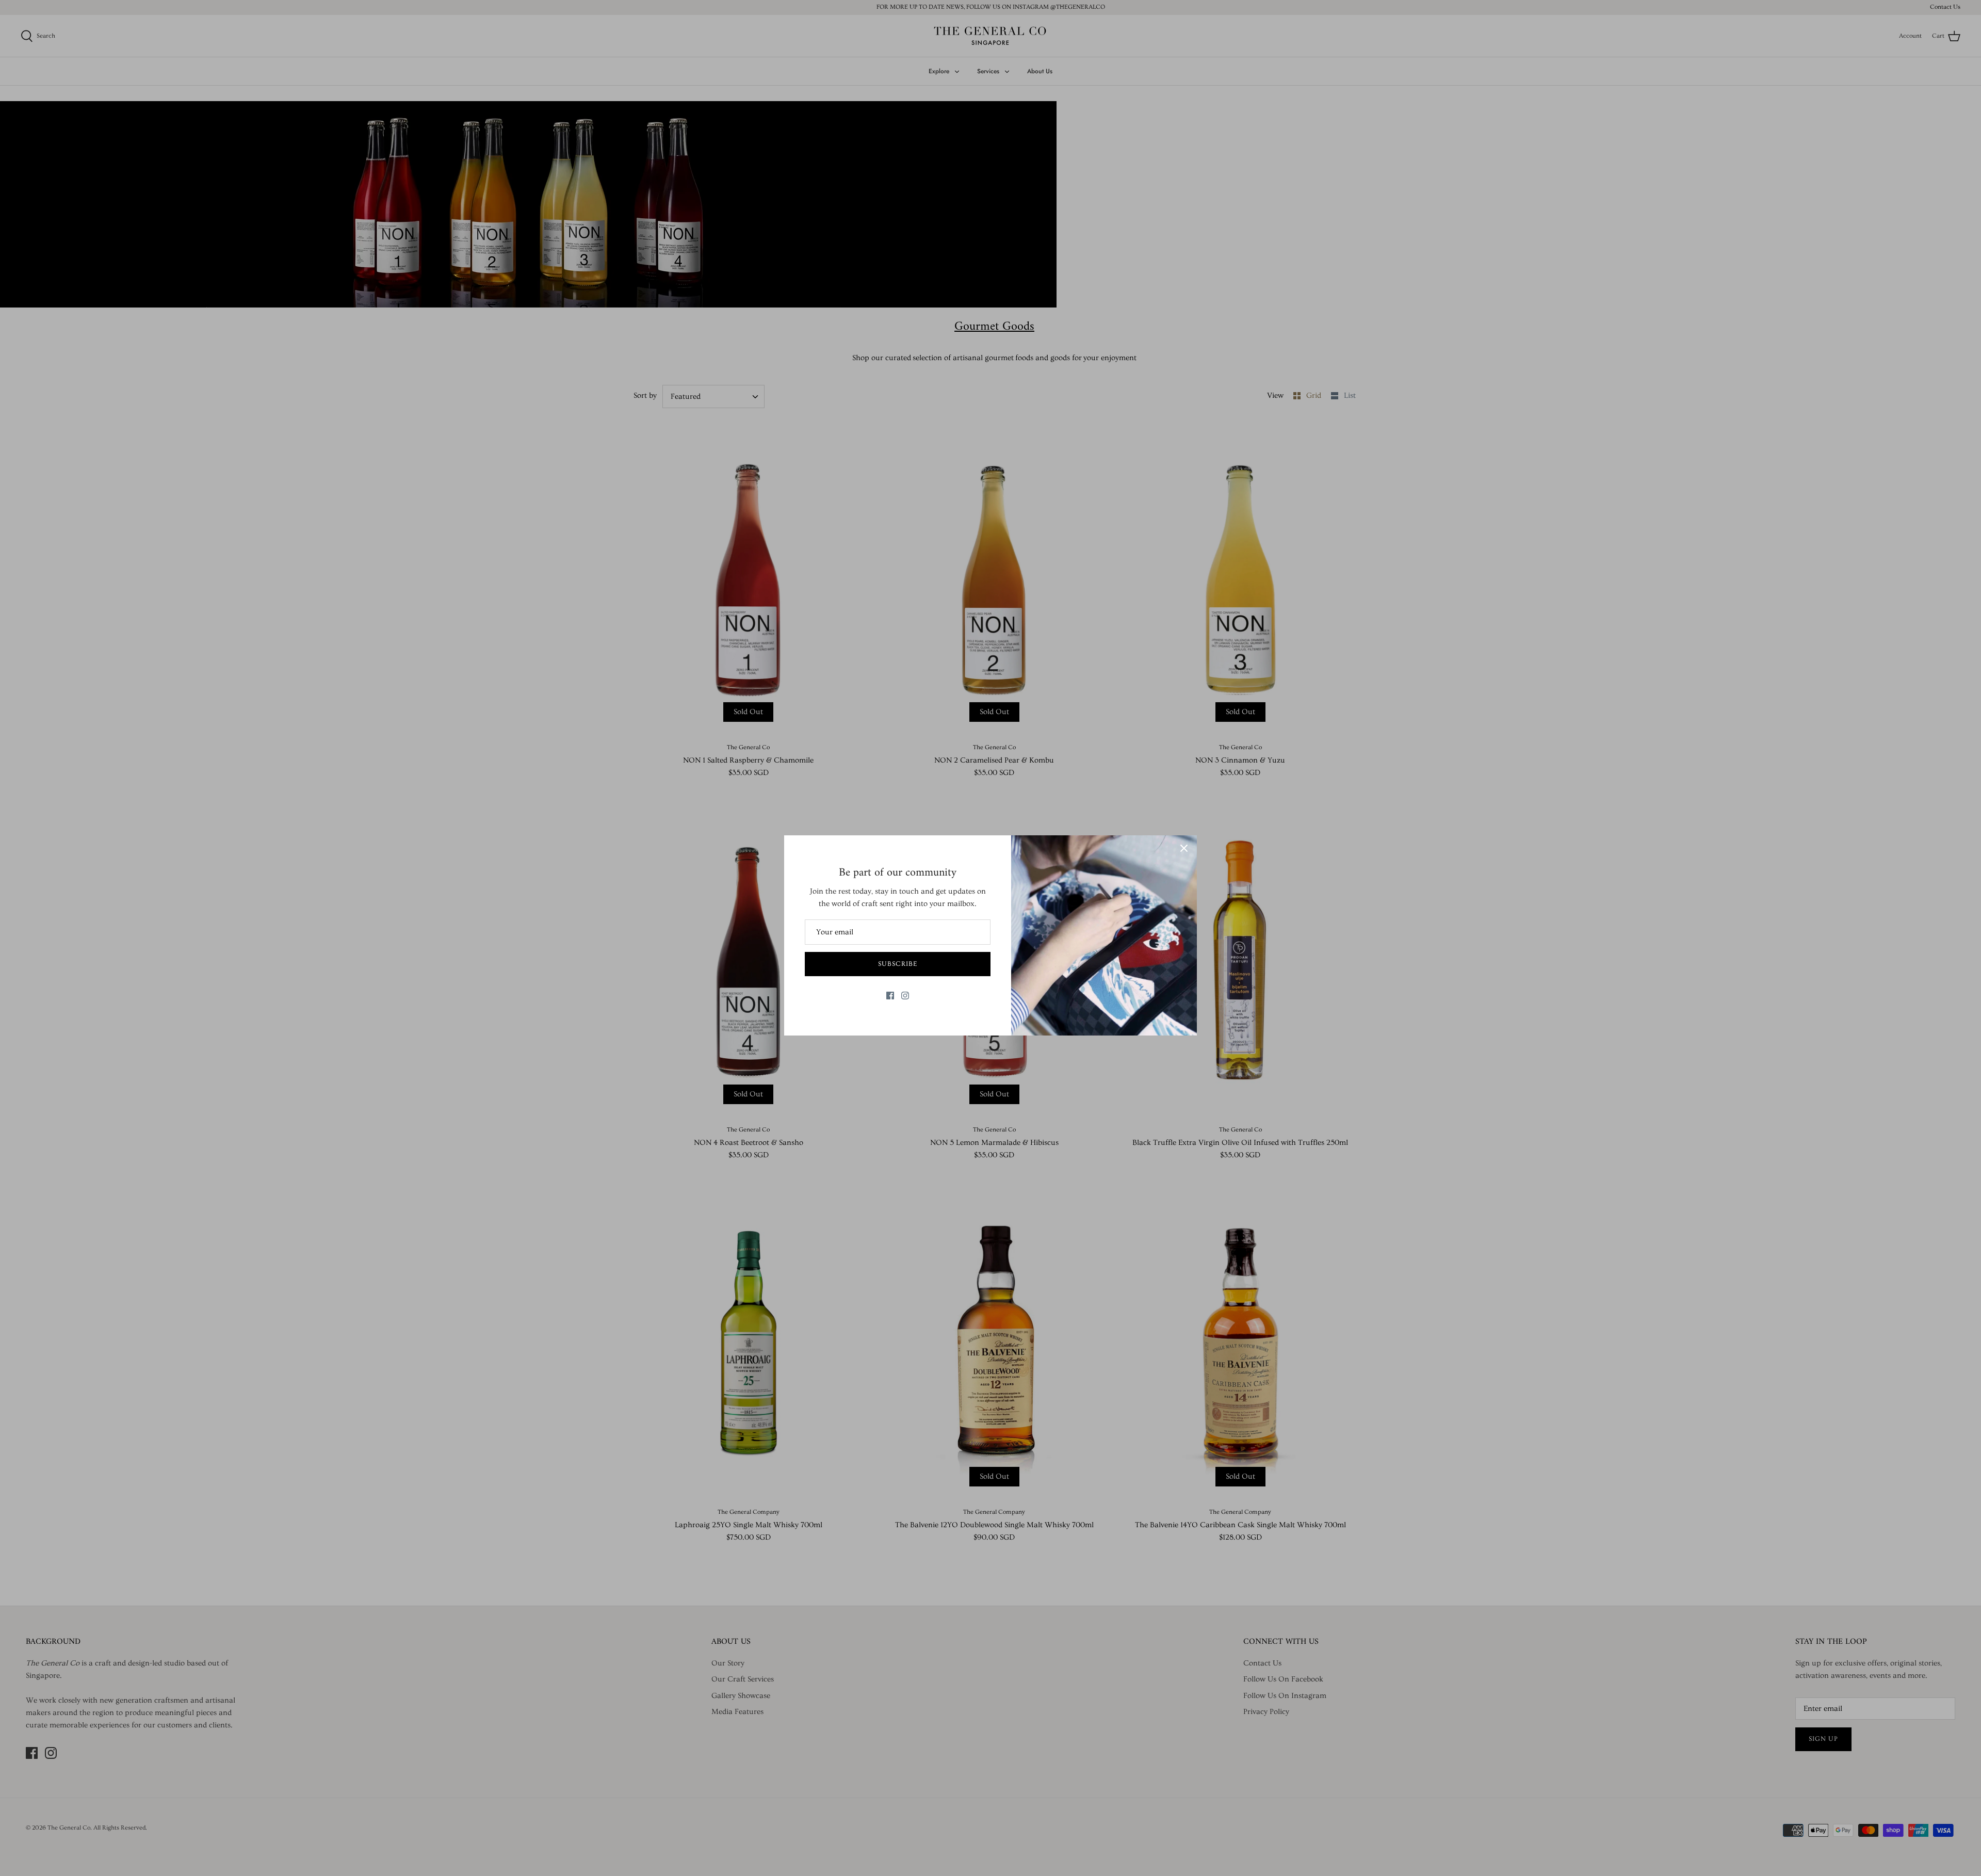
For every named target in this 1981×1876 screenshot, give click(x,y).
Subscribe (897, 964)
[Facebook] (890, 996)
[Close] (1184, 848)
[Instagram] (905, 996)
